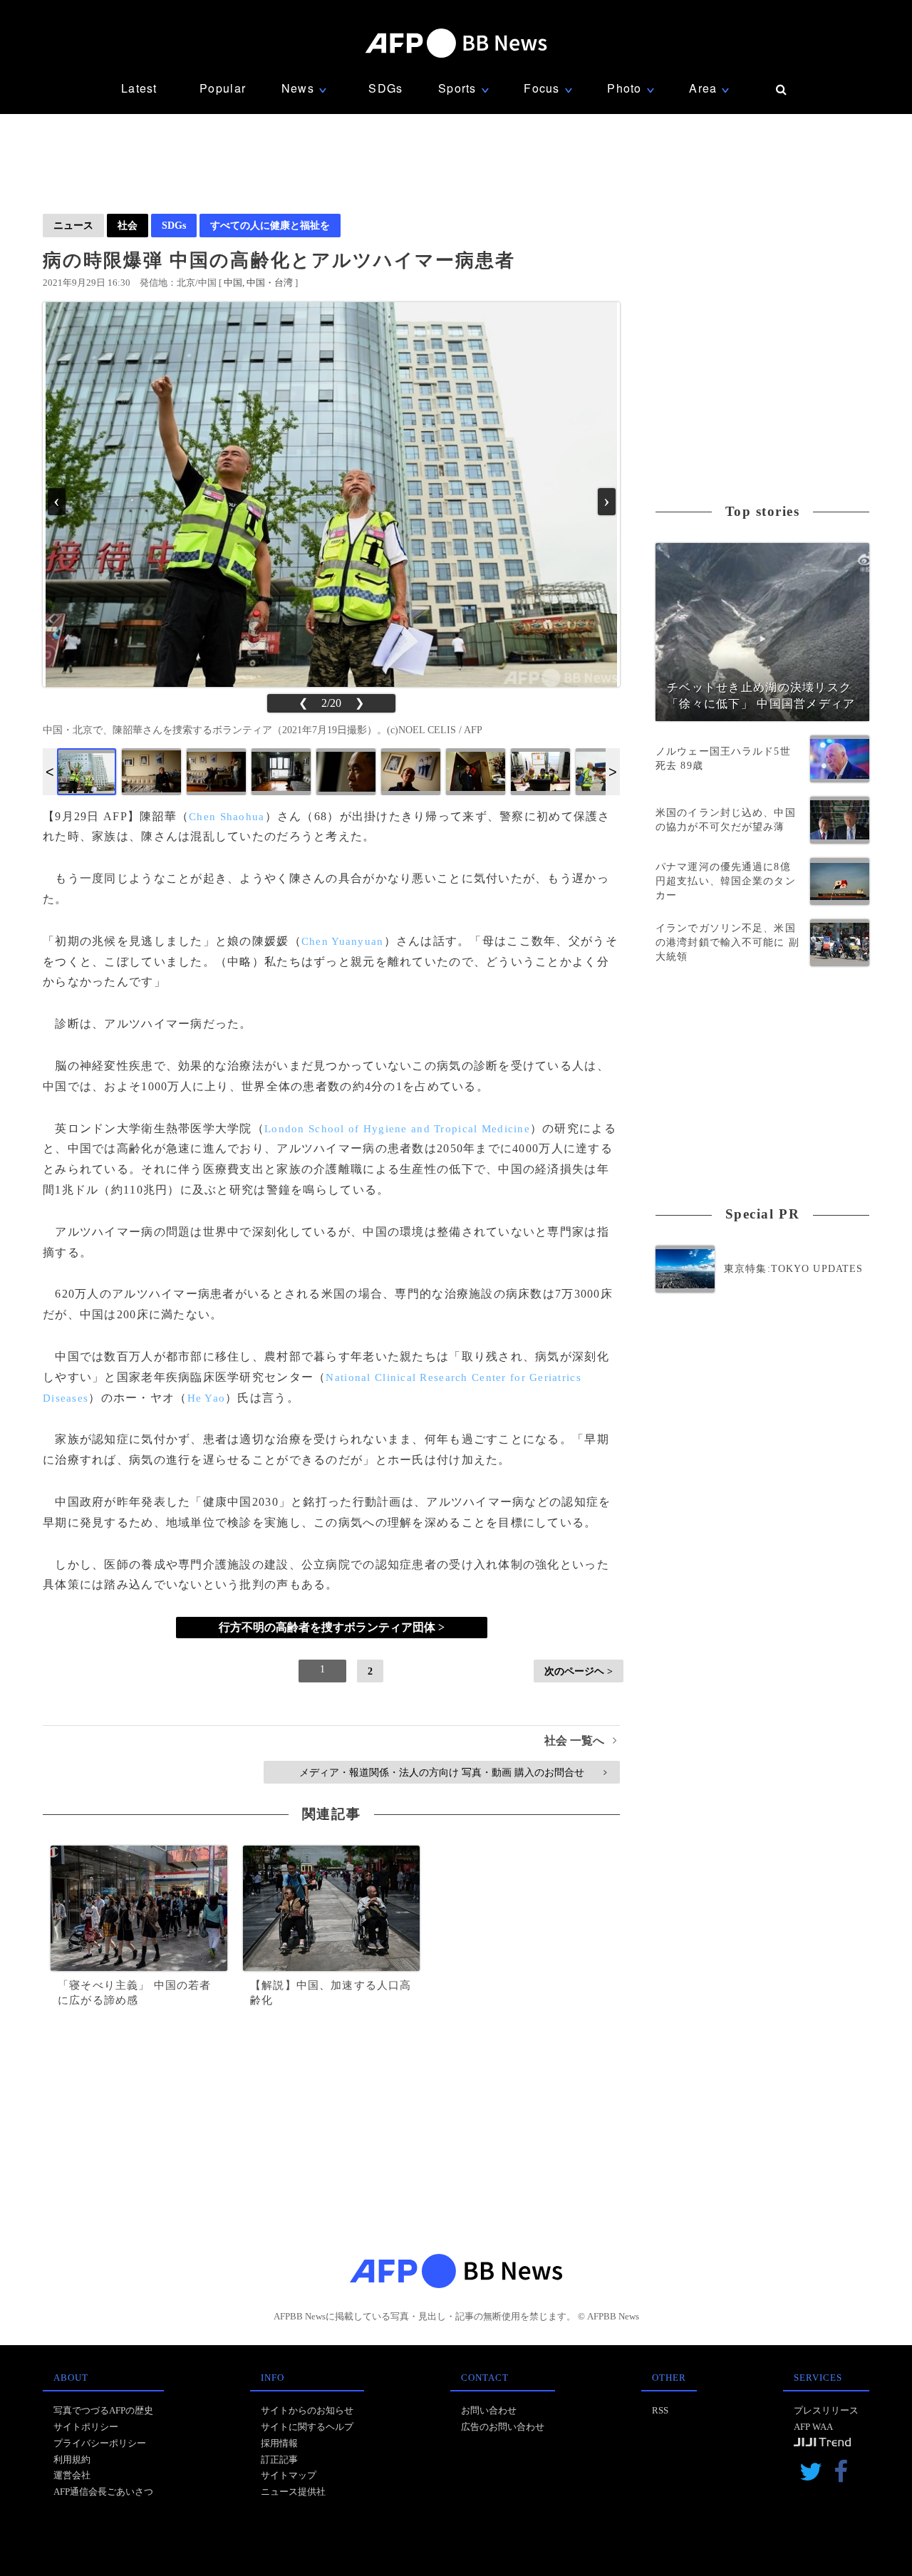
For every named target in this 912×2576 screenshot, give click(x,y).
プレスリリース (826, 2410)
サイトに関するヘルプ (307, 2427)
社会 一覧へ (580, 1740)
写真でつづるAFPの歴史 (103, 2410)
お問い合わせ (489, 2410)
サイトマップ (289, 2475)
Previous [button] (50, 772)
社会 (128, 225)
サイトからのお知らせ (307, 2410)
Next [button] (613, 772)
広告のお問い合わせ (503, 2427)
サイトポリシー (86, 2427)
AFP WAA (813, 2427)
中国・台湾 (270, 283)
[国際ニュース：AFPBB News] (456, 43)
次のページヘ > (579, 1671)
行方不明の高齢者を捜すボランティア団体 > (332, 1627)
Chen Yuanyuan (343, 941)
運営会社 (72, 2475)
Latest (139, 88)
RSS (660, 2410)
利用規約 (72, 2459)
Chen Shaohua (227, 817)
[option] (87, 772)
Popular (223, 88)
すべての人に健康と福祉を (270, 225)
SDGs (385, 88)
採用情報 (279, 2443)
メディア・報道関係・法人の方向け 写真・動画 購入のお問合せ (453, 1772)
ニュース (73, 225)
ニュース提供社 (293, 2492)
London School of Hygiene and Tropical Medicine (397, 1129)
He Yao (207, 1398)
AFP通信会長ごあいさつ (103, 2492)
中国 (233, 283)
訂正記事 (279, 2459)
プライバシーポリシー (100, 2443)
